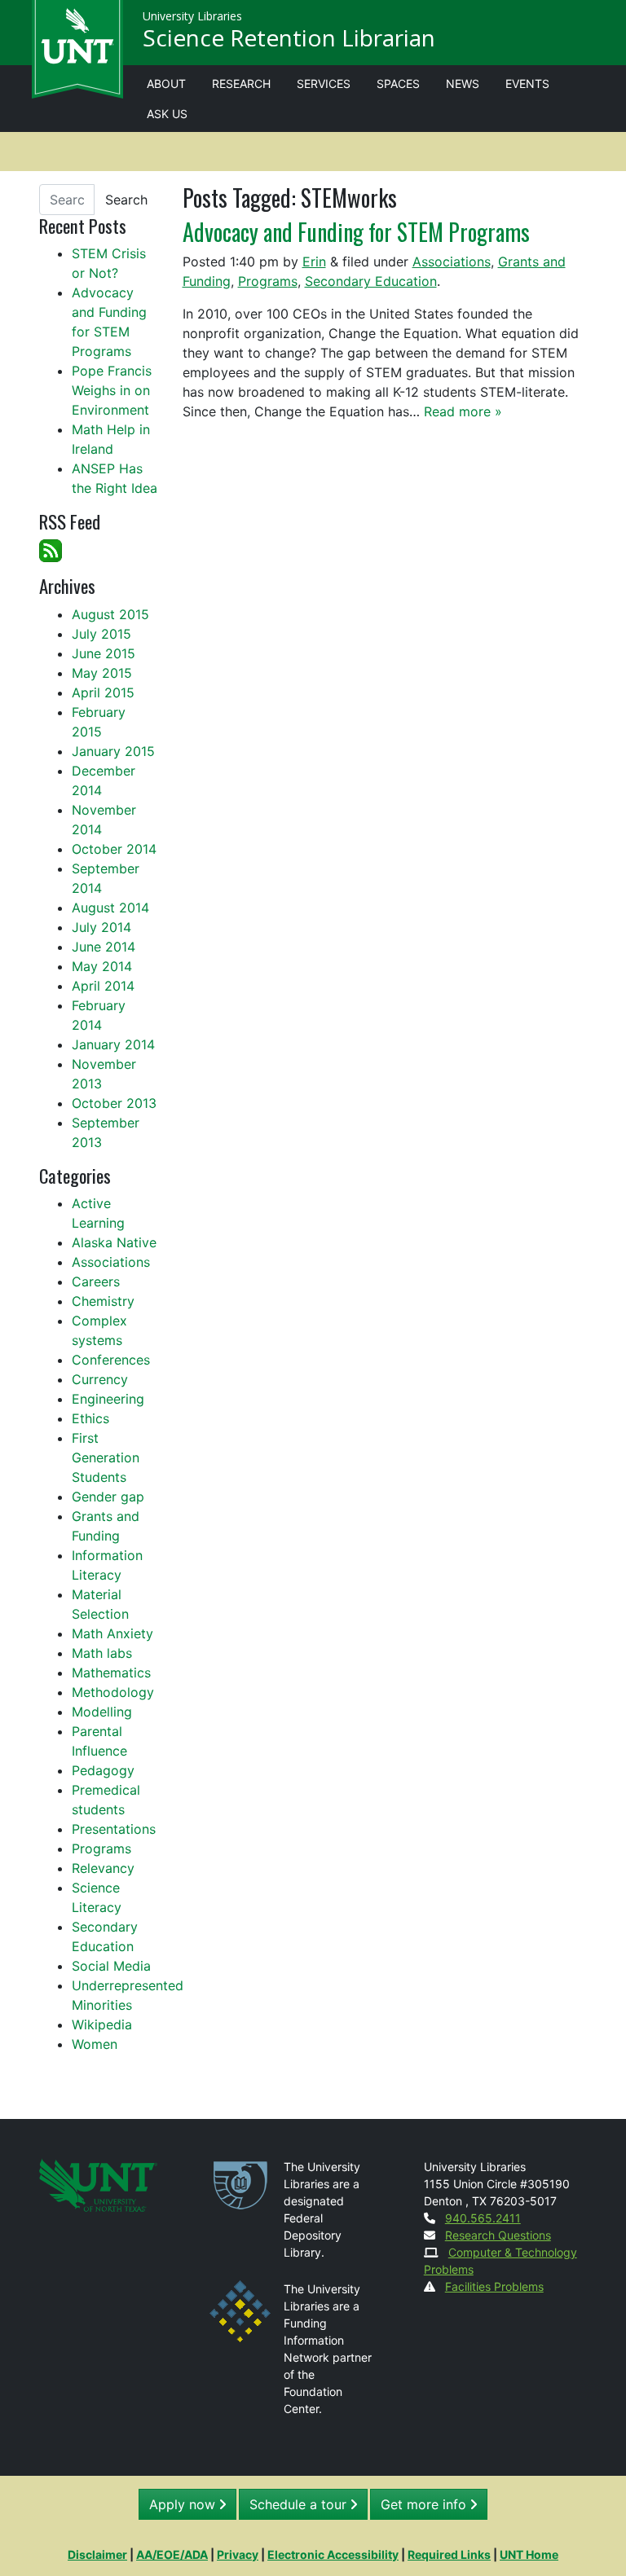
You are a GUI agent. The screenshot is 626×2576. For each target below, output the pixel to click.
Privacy (238, 2554)
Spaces (398, 84)
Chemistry (103, 1301)
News (463, 84)
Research (241, 84)
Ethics (90, 1418)
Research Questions (498, 2235)
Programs (268, 281)
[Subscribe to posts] (51, 550)
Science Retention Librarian (289, 37)
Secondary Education (371, 281)
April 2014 (103, 986)
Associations (452, 262)
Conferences (111, 1360)
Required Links (449, 2554)
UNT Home (529, 2554)
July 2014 (101, 927)
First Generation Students (106, 1457)
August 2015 (110, 614)
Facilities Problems (494, 2286)
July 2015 (101, 634)
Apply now (184, 2504)
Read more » (463, 411)
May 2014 (102, 966)
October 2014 (114, 849)
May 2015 (102, 673)
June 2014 (104, 947)
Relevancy (103, 1868)
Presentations (114, 1829)
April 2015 (103, 692)
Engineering (108, 1399)
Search (126, 200)
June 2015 (104, 653)
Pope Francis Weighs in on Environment (112, 390)
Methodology (113, 1692)
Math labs (102, 1653)
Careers (96, 1281)
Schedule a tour (300, 2504)
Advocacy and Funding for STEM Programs (356, 231)
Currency (100, 1379)
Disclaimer (97, 2554)
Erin (314, 262)
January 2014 (113, 1044)
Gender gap (108, 1497)
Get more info (425, 2504)
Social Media (111, 1966)
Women (95, 2044)
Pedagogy (103, 1770)
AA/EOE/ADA (172, 2554)
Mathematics (111, 1673)
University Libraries (192, 16)
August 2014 (110, 908)
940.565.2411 (483, 2218)
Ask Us (167, 114)
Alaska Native (114, 1242)
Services (324, 84)
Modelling (102, 1712)
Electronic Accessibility (333, 2554)
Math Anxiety (112, 1633)
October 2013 (114, 1103)
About (166, 84)
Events (527, 84)
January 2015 (113, 751)
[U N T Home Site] (98, 2184)
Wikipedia (102, 2024)
